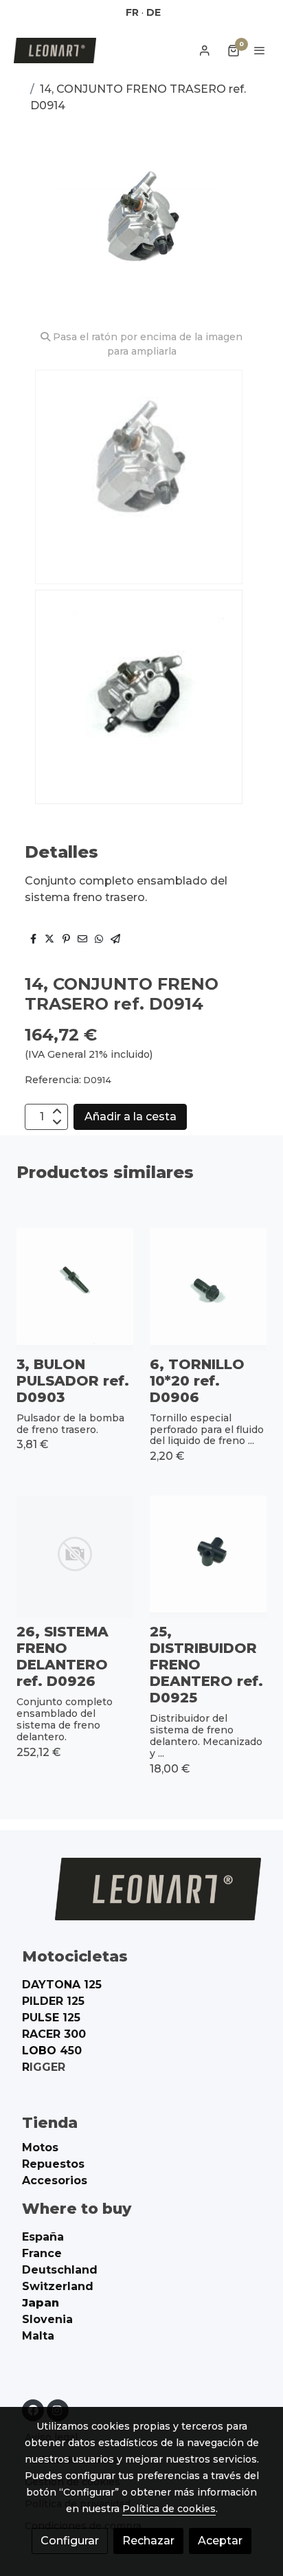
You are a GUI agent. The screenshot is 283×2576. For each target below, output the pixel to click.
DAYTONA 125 (62, 1985)
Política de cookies (169, 2509)
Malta (38, 2336)
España (43, 2237)
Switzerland (58, 2286)
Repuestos (53, 2164)
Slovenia (47, 2319)
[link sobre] (141, 1897)
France (42, 2253)
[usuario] (205, 50)
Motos (40, 2147)
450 (52, 2051)
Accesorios (55, 2180)
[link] (55, 51)
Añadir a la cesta (131, 1117)
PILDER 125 (53, 2001)
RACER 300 (54, 2034)
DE (154, 12)
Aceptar (220, 2541)
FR (132, 12)
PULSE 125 (51, 2018)
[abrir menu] (260, 50)
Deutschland (60, 2270)
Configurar (70, 2541)
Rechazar (148, 2541)
